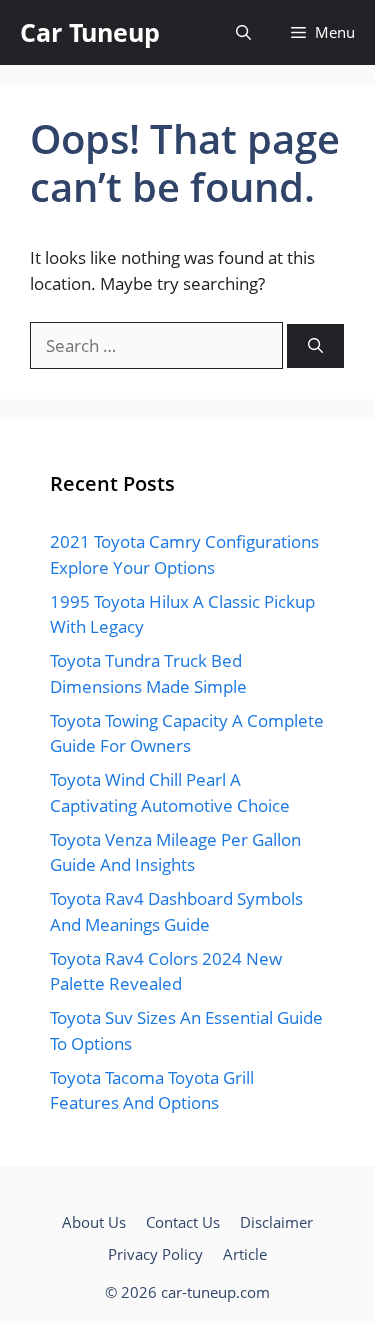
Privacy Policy (155, 1254)
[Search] (315, 346)
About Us (94, 1222)
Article (245, 1254)
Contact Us (183, 1222)
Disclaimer (276, 1222)
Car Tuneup (90, 32)
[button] (243, 32)
